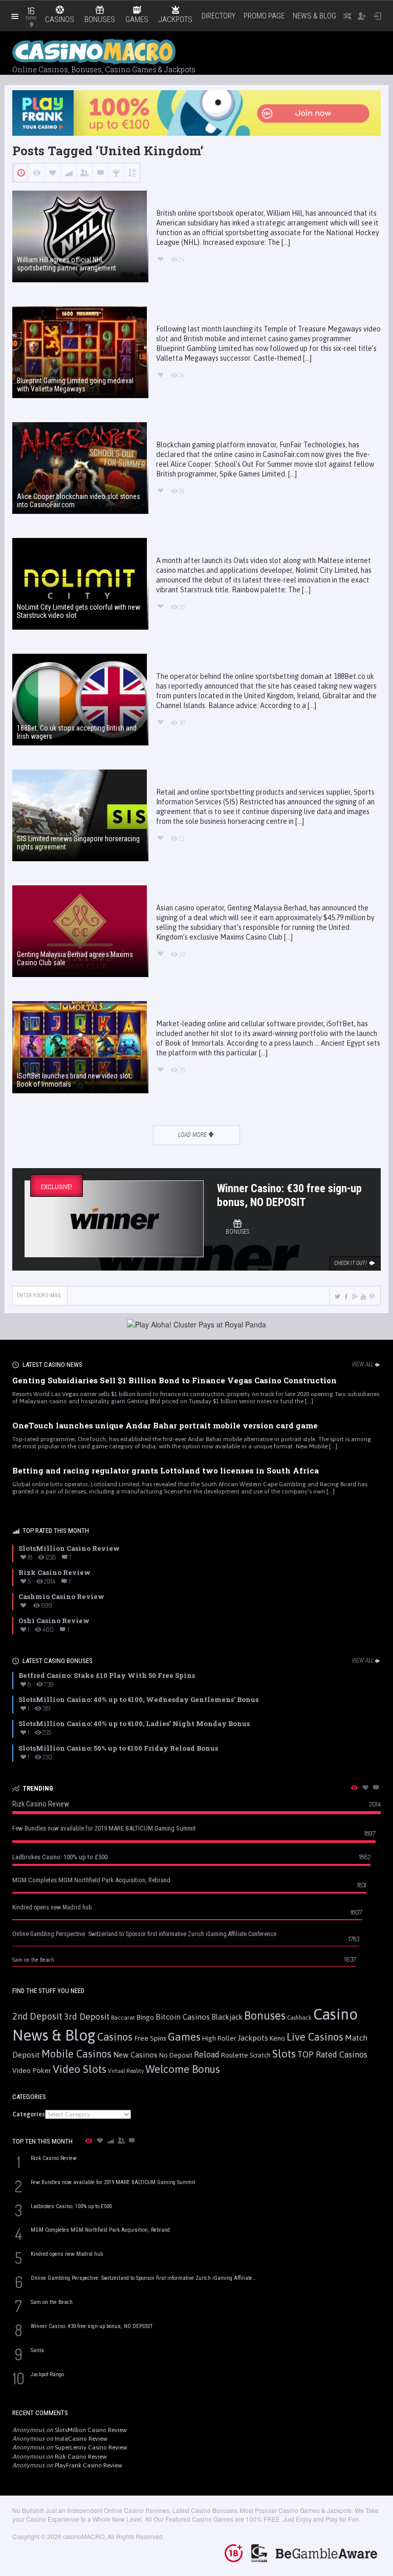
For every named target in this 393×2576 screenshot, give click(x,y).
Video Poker (32, 2070)
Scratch (260, 2055)
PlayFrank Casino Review (89, 2465)
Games (184, 2037)
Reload (207, 2054)
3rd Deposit (87, 2017)
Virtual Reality (126, 2071)
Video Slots (80, 2069)
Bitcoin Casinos (183, 2017)
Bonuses (265, 2016)
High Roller (219, 2038)
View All (363, 1364)
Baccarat (123, 2017)
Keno (277, 2038)
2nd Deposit (37, 2016)
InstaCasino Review (81, 2439)
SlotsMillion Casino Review (91, 2430)
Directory (219, 16)
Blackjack (227, 2017)
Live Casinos (315, 2037)
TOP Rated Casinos (332, 2054)
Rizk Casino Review (81, 2457)
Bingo (145, 2017)
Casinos (115, 2037)
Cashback (299, 2018)
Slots (284, 2054)
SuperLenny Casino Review (91, 2447)
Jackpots (253, 2038)
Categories (29, 2114)
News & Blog (314, 16)
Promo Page (264, 16)
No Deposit (176, 2055)
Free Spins (150, 2038)
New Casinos (135, 2055)
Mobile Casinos (77, 2054)
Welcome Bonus (183, 2069)
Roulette (235, 2055)
